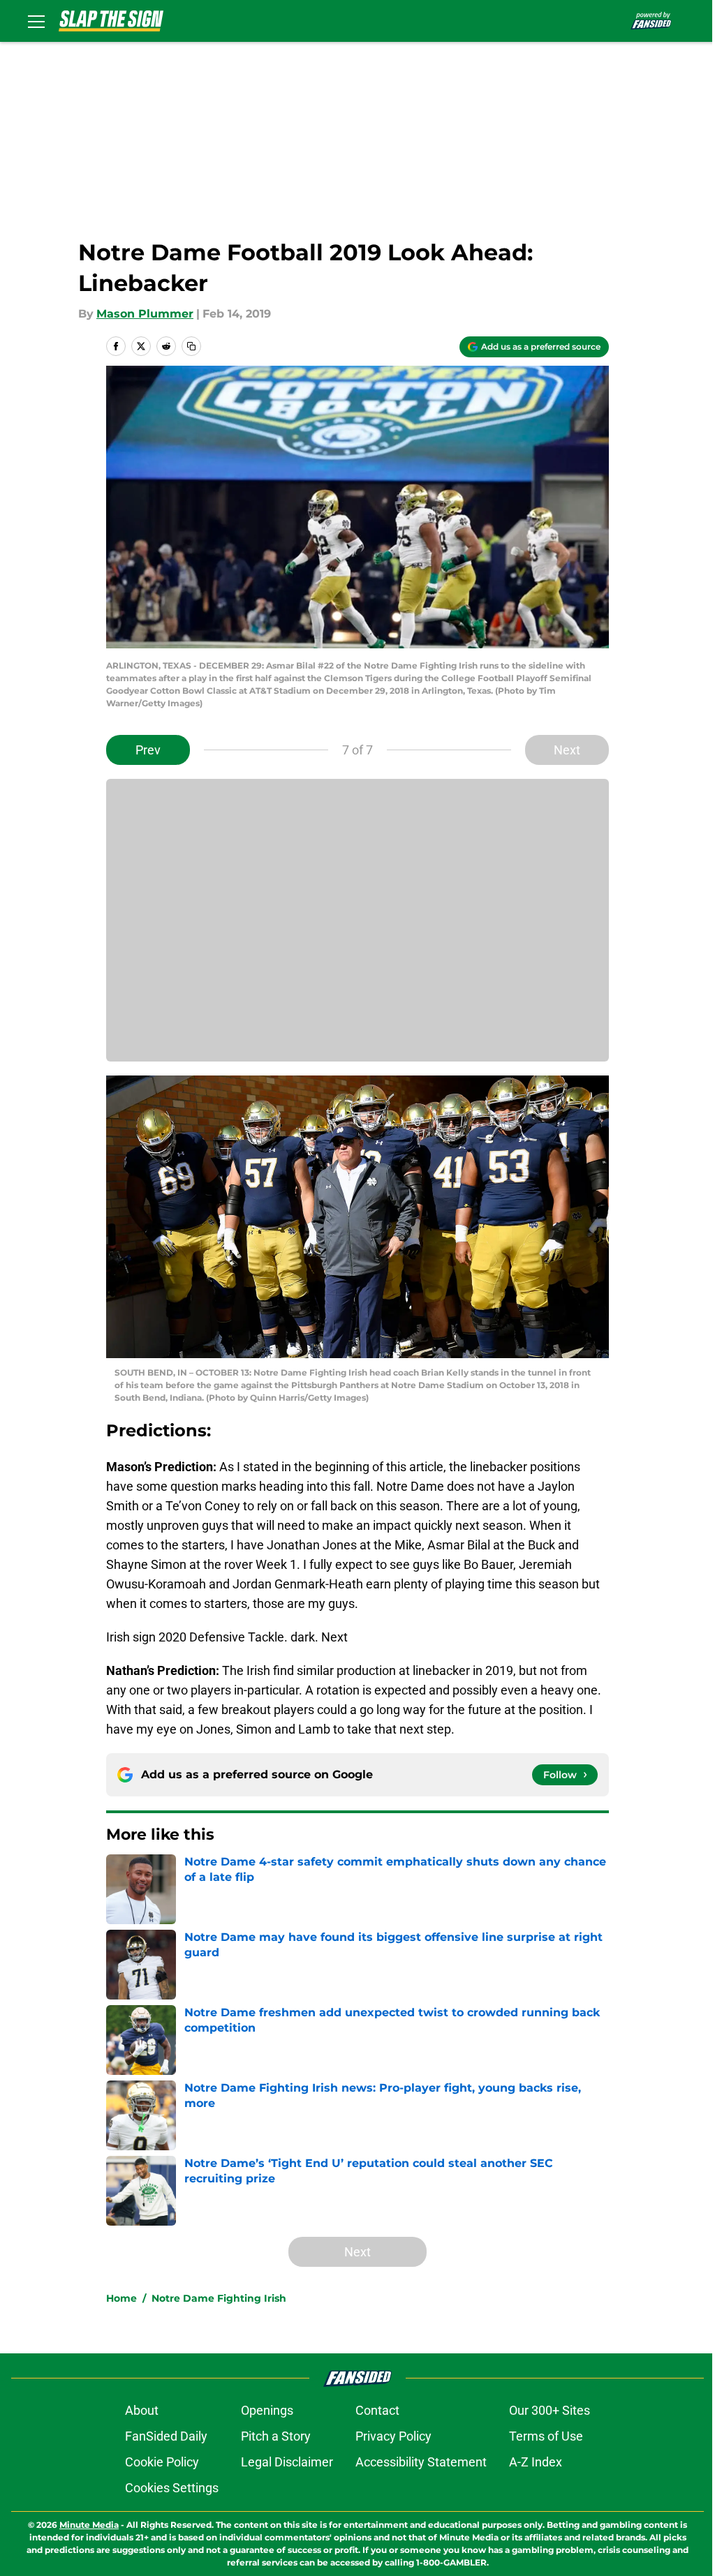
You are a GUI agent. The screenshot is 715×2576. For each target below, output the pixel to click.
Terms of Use (546, 2436)
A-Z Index (536, 2462)
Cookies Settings (172, 2488)
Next (567, 750)
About (142, 2410)
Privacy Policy (393, 2436)
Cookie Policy (162, 2462)
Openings (267, 2410)
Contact (377, 2410)
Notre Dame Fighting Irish (219, 2298)
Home (121, 2298)
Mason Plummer (145, 314)
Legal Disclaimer (287, 2462)
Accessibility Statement (421, 2462)
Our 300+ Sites (550, 2410)
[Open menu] (36, 21)
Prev (148, 750)
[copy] (191, 346)
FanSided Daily (166, 2436)
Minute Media (89, 2525)
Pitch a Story (276, 2436)
